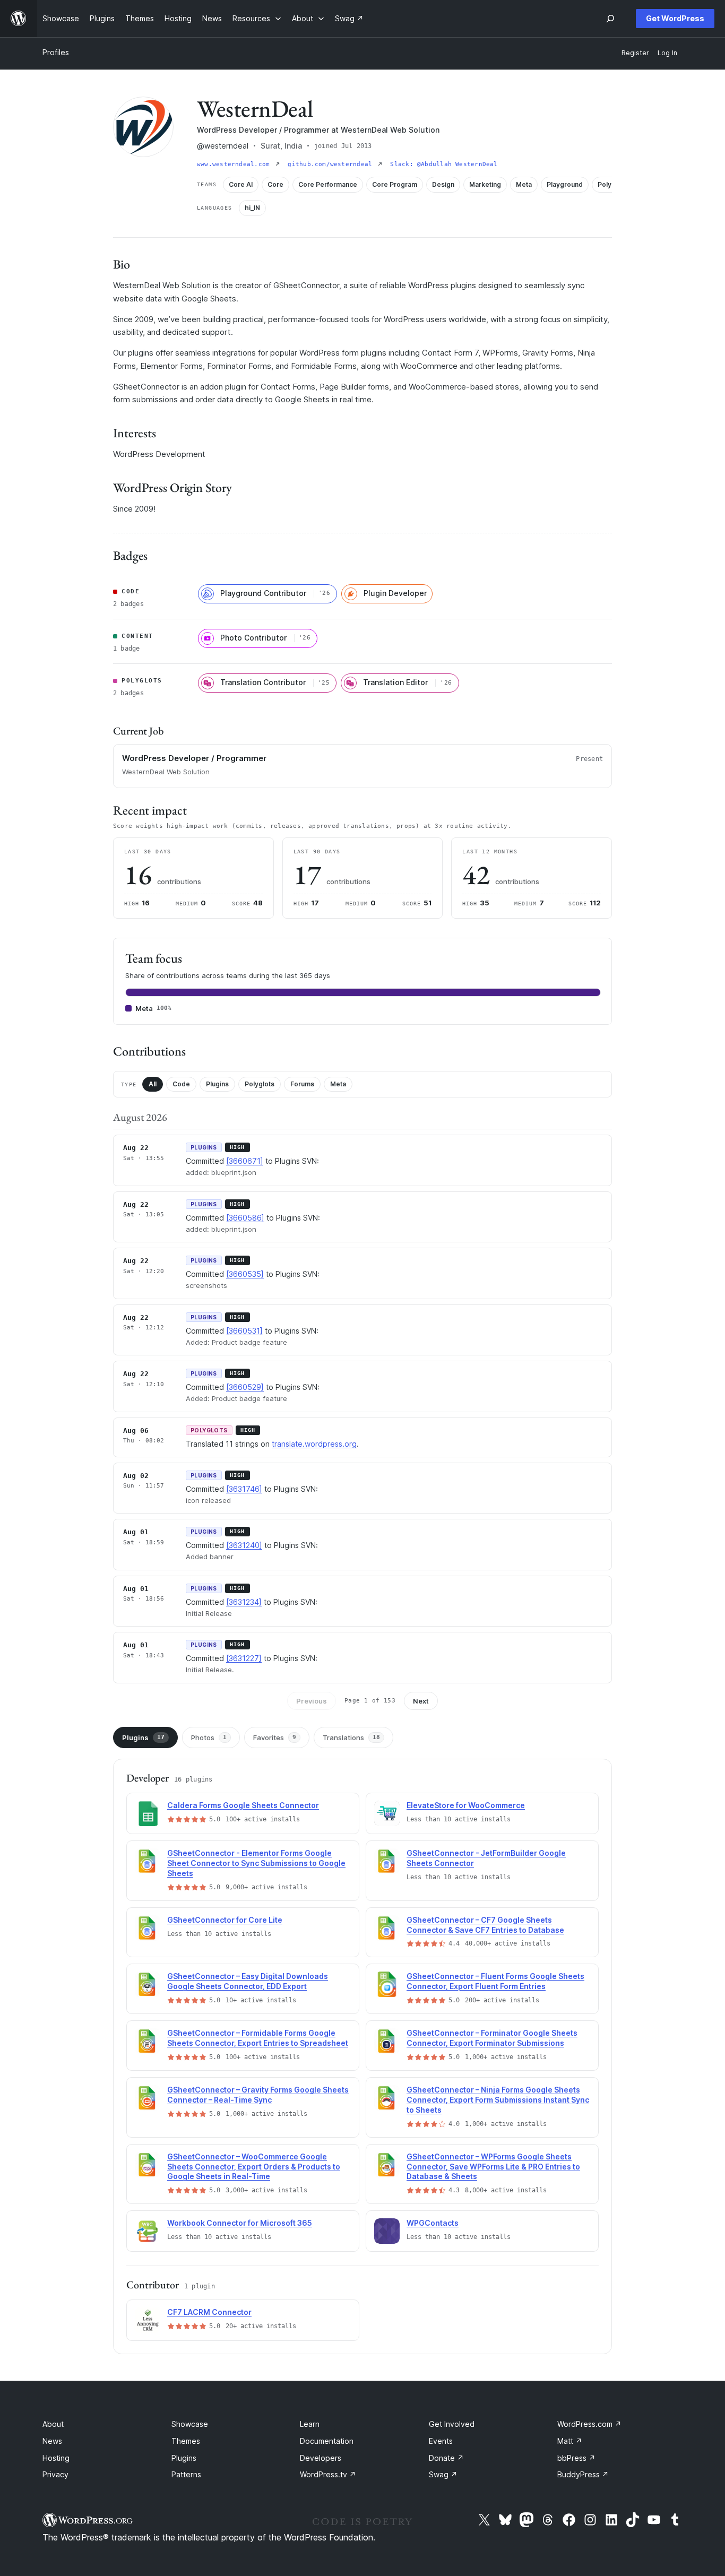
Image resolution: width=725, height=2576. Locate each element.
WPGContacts (433, 2223)
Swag (443, 2474)
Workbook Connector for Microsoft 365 (240, 2223)
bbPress (576, 2458)
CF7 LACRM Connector (209, 2312)
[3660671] (245, 1161)
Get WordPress (675, 18)
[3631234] (244, 1602)
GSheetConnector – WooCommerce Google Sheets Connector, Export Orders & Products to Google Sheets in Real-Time (254, 2167)
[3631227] (244, 1658)
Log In (667, 53)
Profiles (56, 52)
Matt (570, 2441)
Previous (312, 1701)
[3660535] (245, 1274)
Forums (302, 1084)
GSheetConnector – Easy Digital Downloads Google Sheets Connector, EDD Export (248, 1981)
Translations (351, 1737)
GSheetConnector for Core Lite (225, 1920)
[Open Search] (610, 19)
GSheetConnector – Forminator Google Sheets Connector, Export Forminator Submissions (492, 2038)
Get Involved (452, 2424)
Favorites (275, 1737)
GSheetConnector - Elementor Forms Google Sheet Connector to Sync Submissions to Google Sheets (256, 1863)
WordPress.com (589, 2424)
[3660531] (244, 1331)
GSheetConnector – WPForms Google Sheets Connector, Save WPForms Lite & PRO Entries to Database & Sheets (493, 2167)
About (53, 2424)
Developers (321, 2458)
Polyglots (260, 1084)
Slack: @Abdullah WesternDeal (444, 164)
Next (421, 1701)
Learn (310, 2424)
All (153, 1084)
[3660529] (245, 1387)
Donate (446, 2458)
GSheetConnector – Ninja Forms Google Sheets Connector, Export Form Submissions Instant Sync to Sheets (498, 2100)
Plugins (217, 1084)
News (52, 2441)
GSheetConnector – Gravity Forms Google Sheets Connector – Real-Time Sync (258, 2095)
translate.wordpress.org (314, 1444)
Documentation (327, 2441)
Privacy (55, 2474)
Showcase (190, 2424)
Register (635, 53)
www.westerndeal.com (235, 164)
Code (181, 1084)
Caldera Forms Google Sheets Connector (243, 1805)
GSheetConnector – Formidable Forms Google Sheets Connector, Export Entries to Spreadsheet (258, 2038)
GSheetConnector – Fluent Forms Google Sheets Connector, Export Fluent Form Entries (495, 1981)
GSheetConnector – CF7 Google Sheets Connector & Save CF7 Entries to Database (485, 1925)
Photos (209, 1737)
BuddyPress (583, 2474)
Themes (186, 2441)
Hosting (56, 2458)
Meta (338, 1084)
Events (441, 2441)
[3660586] (245, 1218)
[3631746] (244, 1489)
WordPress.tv (328, 2474)
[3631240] (244, 1545)
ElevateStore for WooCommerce (466, 1805)
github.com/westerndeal (332, 164)
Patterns (186, 2474)
